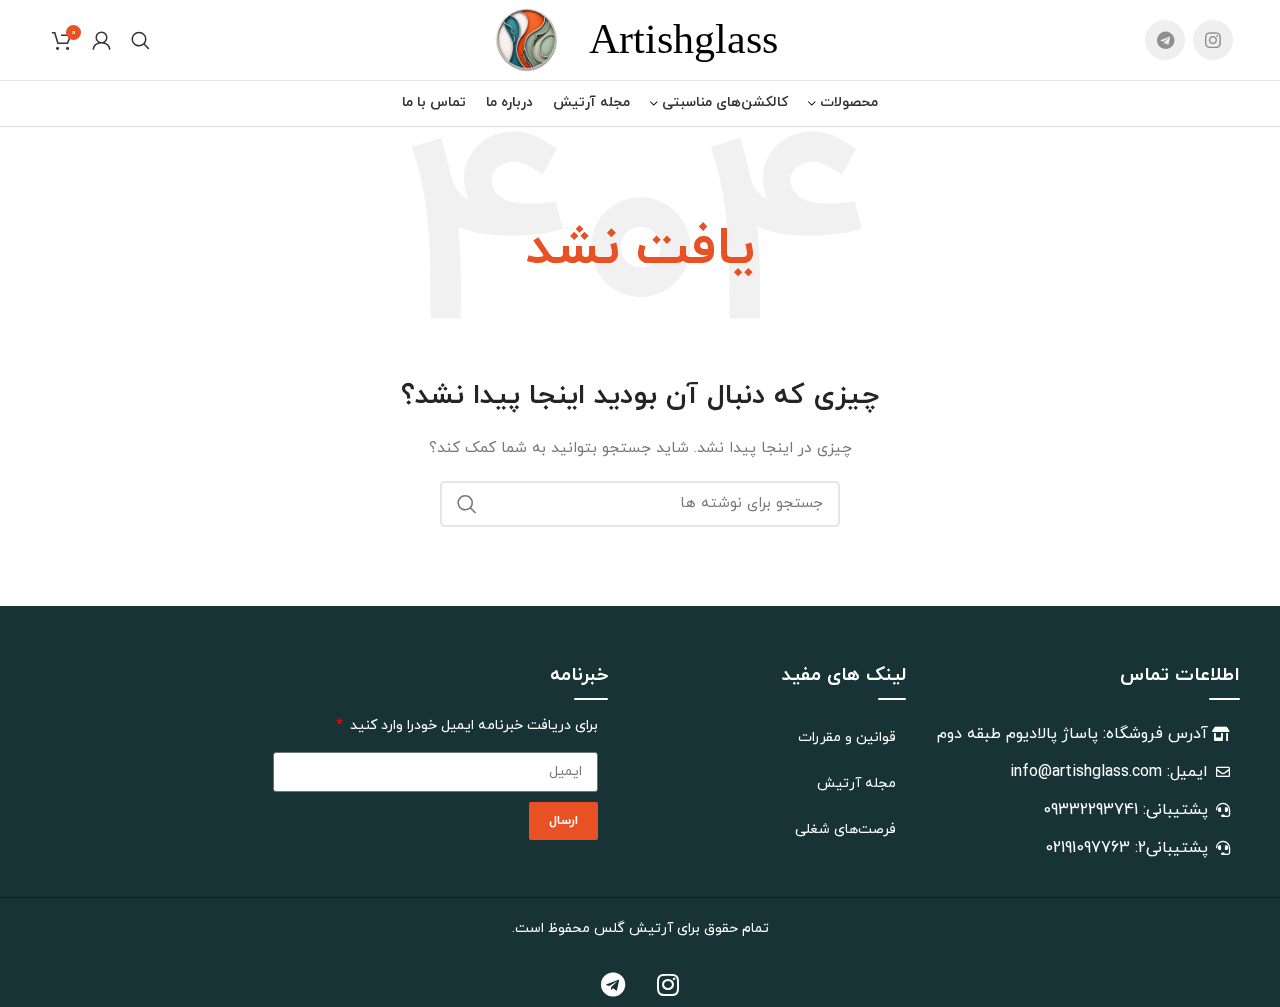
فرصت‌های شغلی (845, 829)
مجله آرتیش (856, 783)
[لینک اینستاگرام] (1213, 40)
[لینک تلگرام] (1165, 40)
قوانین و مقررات (847, 737)
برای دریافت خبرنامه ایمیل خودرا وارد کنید (472, 725)
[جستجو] (140, 40)
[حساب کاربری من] (101, 40)
